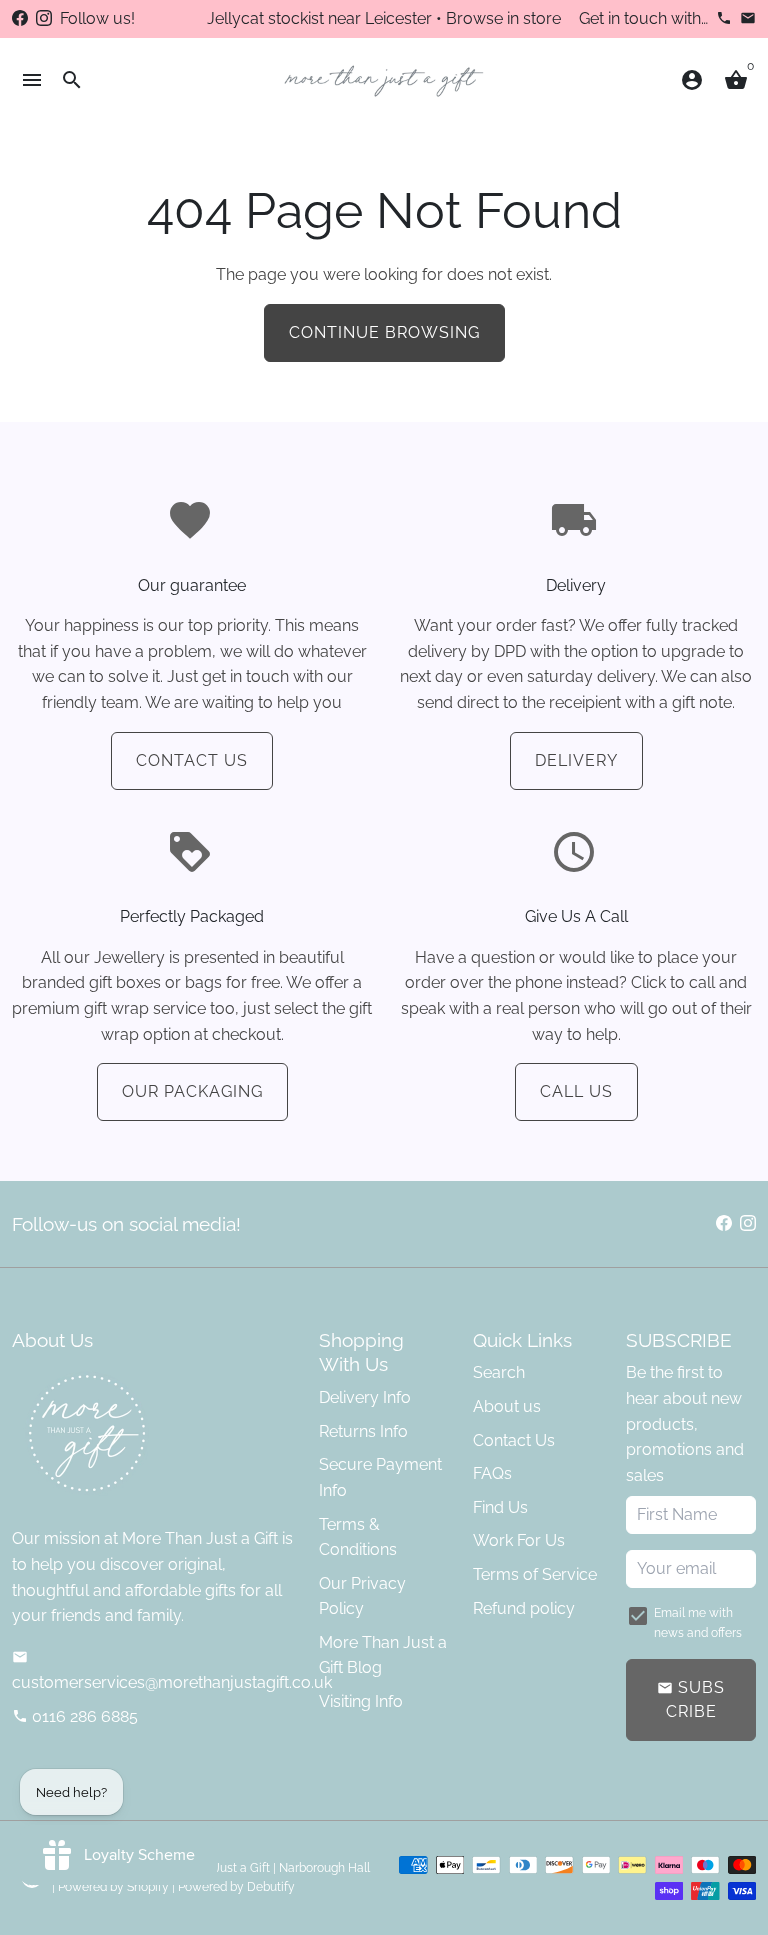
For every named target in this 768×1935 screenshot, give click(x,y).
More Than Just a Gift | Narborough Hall (260, 1868)
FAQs (492, 1473)
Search (499, 1372)
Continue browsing (384, 332)
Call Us (576, 1091)
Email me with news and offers (698, 1622)
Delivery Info (365, 1397)
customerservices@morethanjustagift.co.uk (172, 1671)
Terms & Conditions (358, 1537)
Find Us (500, 1507)
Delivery (576, 760)
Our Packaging (192, 1091)
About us (507, 1406)
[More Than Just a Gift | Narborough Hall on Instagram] (44, 18)
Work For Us (519, 1540)
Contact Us (192, 760)
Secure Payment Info (380, 1477)
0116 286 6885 (75, 1716)
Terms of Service (535, 1574)
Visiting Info (361, 1701)
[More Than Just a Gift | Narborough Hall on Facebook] (20, 18)
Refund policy (524, 1608)
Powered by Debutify (236, 1887)
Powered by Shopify (113, 1887)
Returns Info (363, 1431)
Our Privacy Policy (362, 1596)
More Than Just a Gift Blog (383, 1655)
